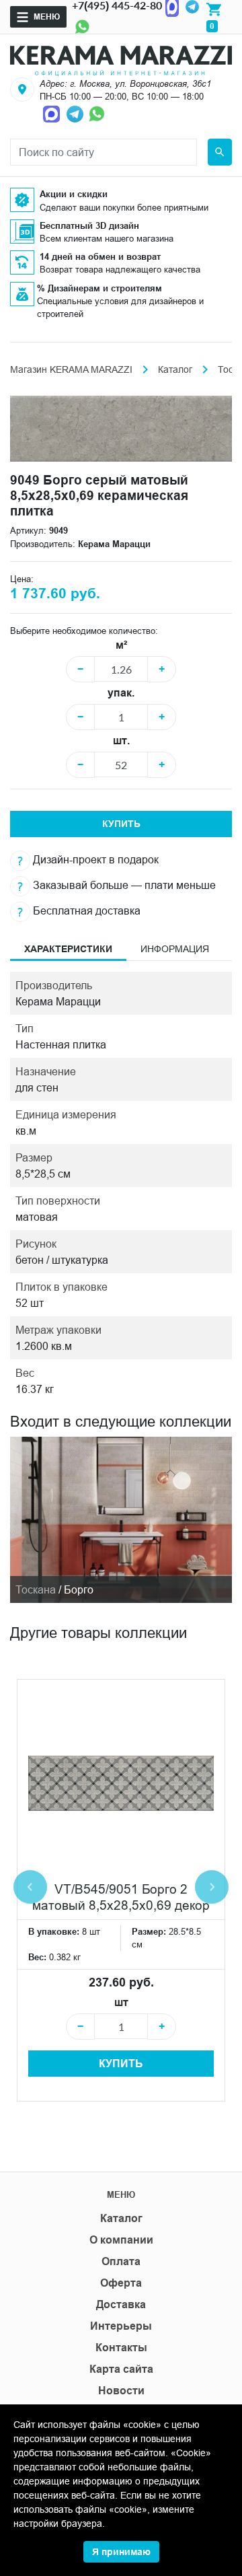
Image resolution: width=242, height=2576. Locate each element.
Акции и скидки (74, 194)
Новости (121, 2391)
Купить (121, 824)
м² (121, 645)
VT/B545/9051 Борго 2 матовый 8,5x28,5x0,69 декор (121, 1897)
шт (121, 2002)
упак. (121, 693)
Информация (175, 949)
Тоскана (36, 1589)
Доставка (121, 2304)
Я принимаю (121, 2552)
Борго (79, 1589)
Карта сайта (121, 2369)
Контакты (121, 2348)
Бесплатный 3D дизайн (89, 225)
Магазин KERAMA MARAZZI (71, 369)
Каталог (175, 369)
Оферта (121, 2283)
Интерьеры (121, 2326)
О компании (121, 2240)
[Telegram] (76, 113)
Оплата (121, 2261)
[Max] (53, 113)
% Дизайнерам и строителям (99, 288)
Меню (47, 16)
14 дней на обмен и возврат (100, 256)
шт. (121, 741)
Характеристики (68, 949)
